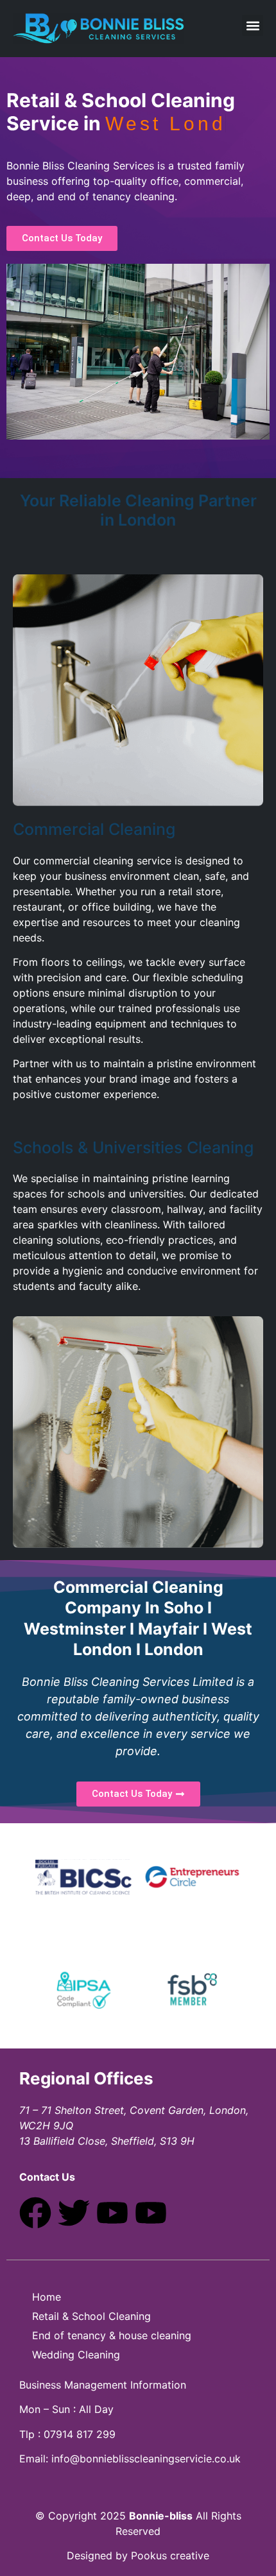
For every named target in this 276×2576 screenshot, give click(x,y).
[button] (253, 25)
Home (47, 2297)
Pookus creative (170, 2555)
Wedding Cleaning (76, 2355)
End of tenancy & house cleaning (112, 2335)
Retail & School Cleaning (91, 2316)
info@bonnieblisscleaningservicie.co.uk (146, 2459)
